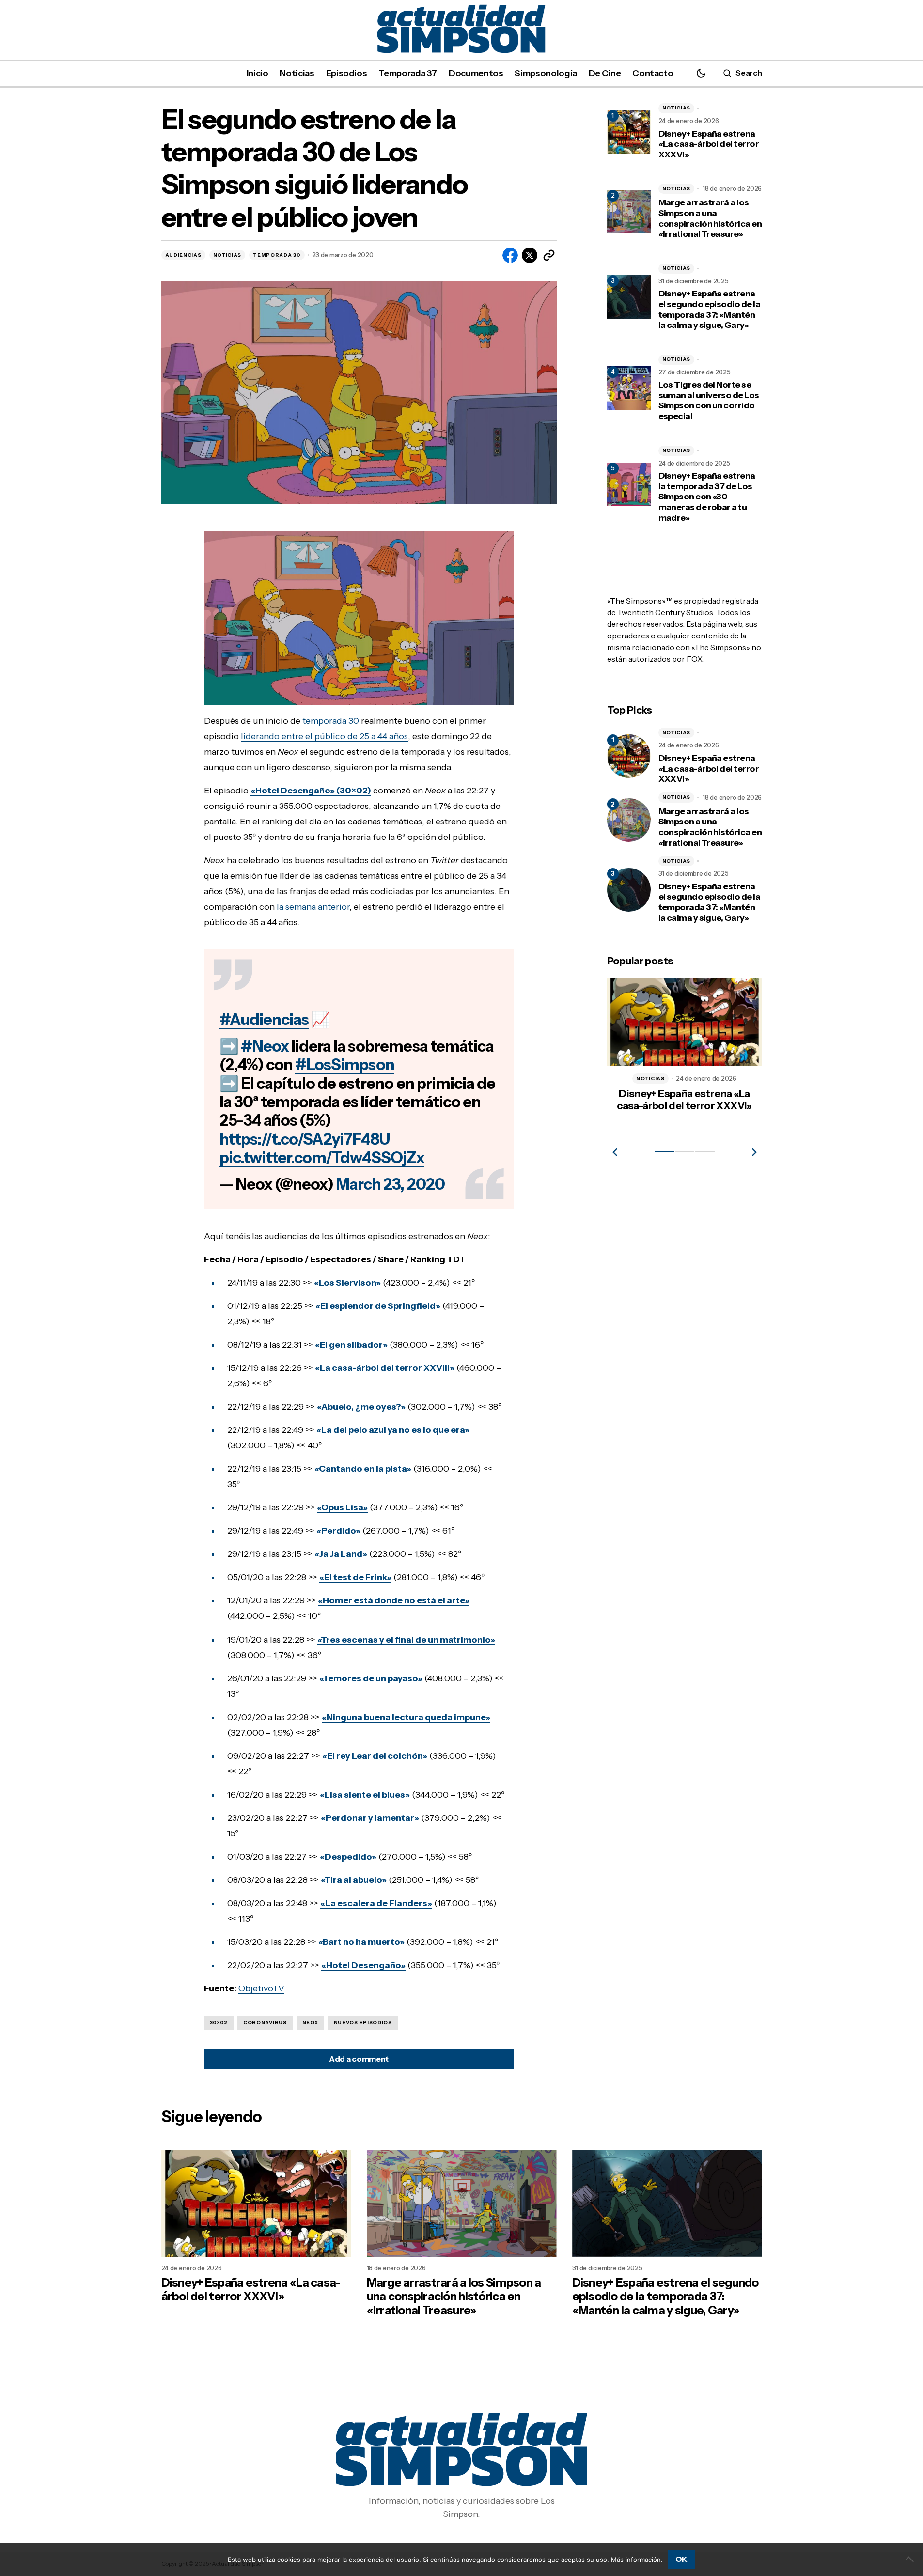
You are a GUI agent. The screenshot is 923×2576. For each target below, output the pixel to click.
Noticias (227, 255)
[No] (911, 2559)
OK (681, 2559)
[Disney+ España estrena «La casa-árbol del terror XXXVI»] (629, 756)
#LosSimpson (345, 1064)
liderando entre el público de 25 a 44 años (324, 736)
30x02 (219, 2023)
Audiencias (183, 255)
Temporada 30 (277, 255)
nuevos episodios (363, 2023)
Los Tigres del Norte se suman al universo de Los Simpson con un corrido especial (709, 401)
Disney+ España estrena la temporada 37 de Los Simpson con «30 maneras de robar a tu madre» (707, 497)
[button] (701, 73)
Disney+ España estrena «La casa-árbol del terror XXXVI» (709, 144)
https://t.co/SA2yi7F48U (305, 1139)
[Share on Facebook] (510, 255)
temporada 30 (331, 721)
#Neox (265, 1046)
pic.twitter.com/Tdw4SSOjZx (322, 1157)
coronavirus (265, 2023)
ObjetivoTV (261, 1988)
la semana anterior (313, 907)
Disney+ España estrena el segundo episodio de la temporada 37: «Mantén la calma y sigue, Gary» (710, 310)
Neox (310, 2023)
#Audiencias (264, 1019)
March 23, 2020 (390, 1184)
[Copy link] (549, 255)
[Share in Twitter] (530, 255)
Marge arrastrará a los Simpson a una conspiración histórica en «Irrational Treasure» (710, 218)
